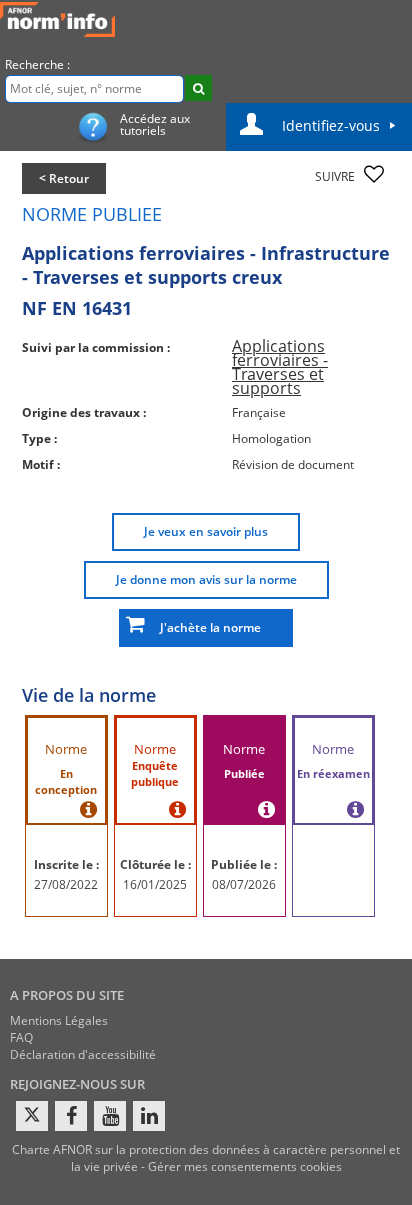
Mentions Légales (59, 1020)
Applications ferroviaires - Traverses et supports (280, 367)
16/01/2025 (155, 884)
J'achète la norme (206, 627)
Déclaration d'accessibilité (83, 1054)
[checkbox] (374, 174)
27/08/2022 (66, 884)
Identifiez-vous (331, 125)
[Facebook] (71, 1116)
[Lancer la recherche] (198, 88)
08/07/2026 (244, 884)
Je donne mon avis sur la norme (206, 579)
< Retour (64, 178)
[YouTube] (110, 1116)
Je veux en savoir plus (206, 531)
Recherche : (37, 64)
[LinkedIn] (149, 1116)
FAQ (21, 1037)
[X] (32, 1116)
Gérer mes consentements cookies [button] (245, 1166)
